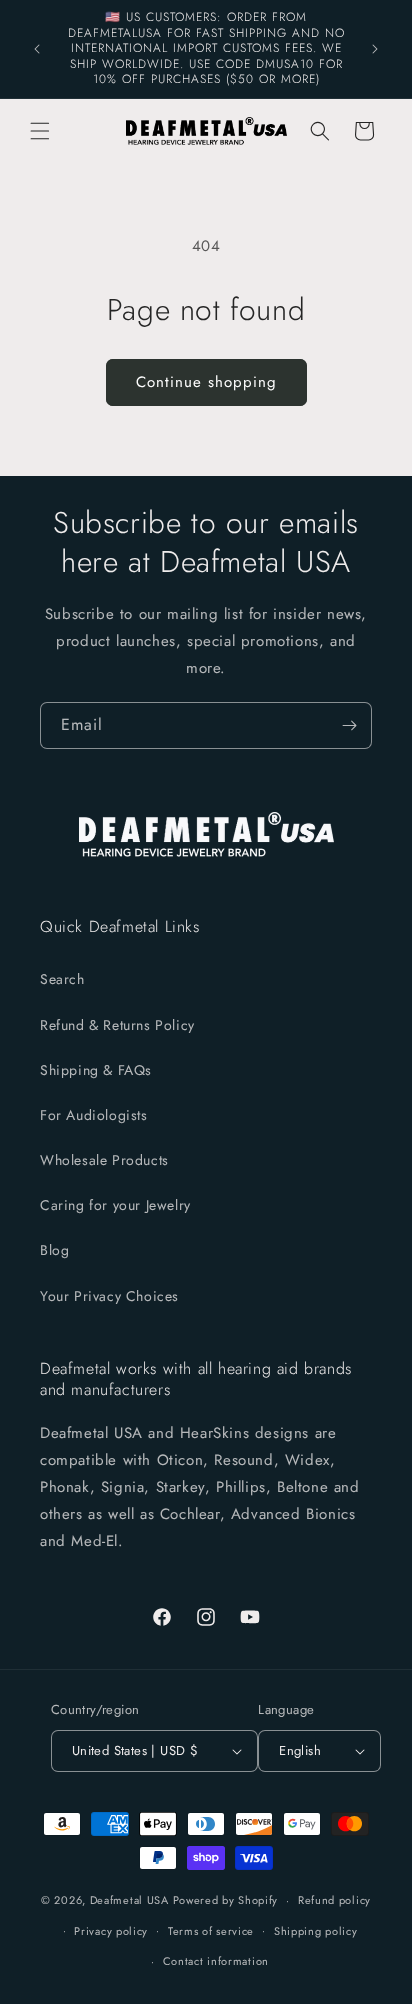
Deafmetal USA (131, 1900)
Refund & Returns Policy (117, 1025)
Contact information (216, 1961)
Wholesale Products (104, 1160)
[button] (40, 131)
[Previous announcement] (37, 49)
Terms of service (211, 1931)
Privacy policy (111, 1931)
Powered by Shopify (226, 1900)
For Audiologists (94, 1115)
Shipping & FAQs (96, 1070)
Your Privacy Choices (109, 1296)
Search (62, 979)
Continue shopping (206, 382)
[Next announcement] (375, 49)
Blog (54, 1250)
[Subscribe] (349, 725)
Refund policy (334, 1900)
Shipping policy (316, 1931)
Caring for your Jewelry (115, 1205)
